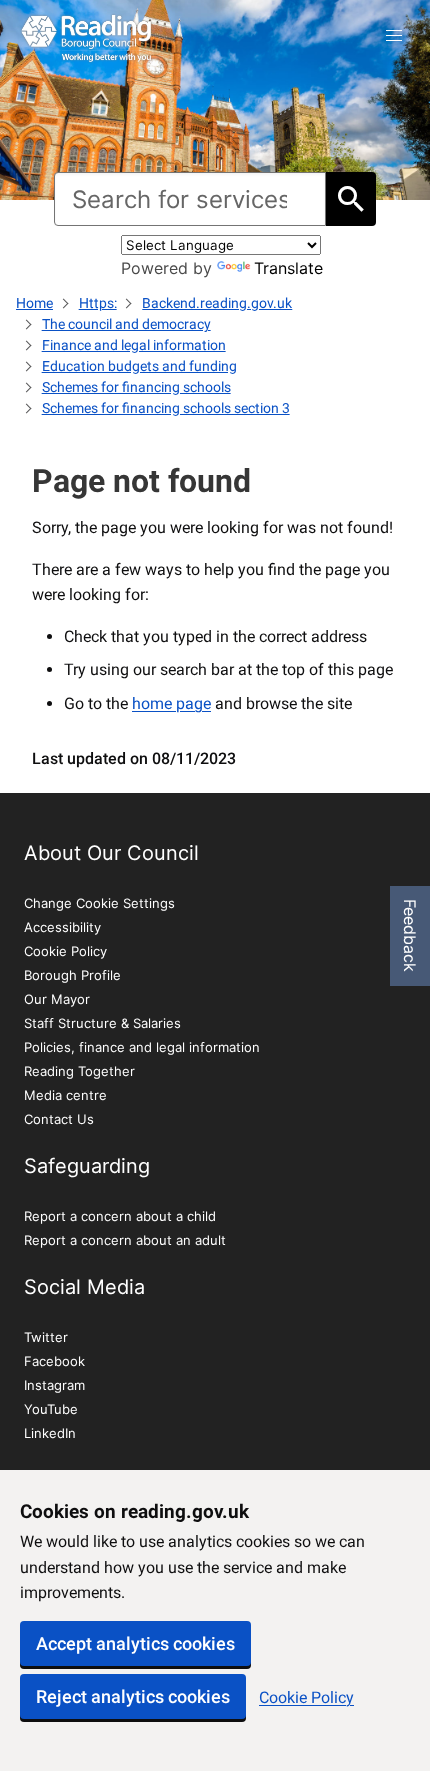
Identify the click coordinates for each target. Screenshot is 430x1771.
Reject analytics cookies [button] (133, 1696)
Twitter (46, 1337)
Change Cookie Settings (99, 903)
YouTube (51, 1409)
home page (171, 703)
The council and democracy (126, 324)
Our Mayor (57, 999)
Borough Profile (72, 975)
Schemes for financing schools (136, 387)
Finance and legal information (134, 345)
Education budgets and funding (139, 366)
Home (34, 303)
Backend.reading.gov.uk (217, 303)
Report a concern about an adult (125, 1240)
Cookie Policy (306, 1697)
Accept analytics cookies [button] (135, 1643)
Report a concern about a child (120, 1216)
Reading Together (79, 1071)
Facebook (54, 1361)
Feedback (410, 935)
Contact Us (59, 1119)
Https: (98, 303)
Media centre (65, 1095)
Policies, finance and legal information (142, 1047)
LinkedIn (50, 1433)
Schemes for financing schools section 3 (166, 408)
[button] (394, 36)
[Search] (351, 199)
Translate (288, 268)
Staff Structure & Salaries (102, 1023)
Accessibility (62, 927)
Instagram (54, 1385)
